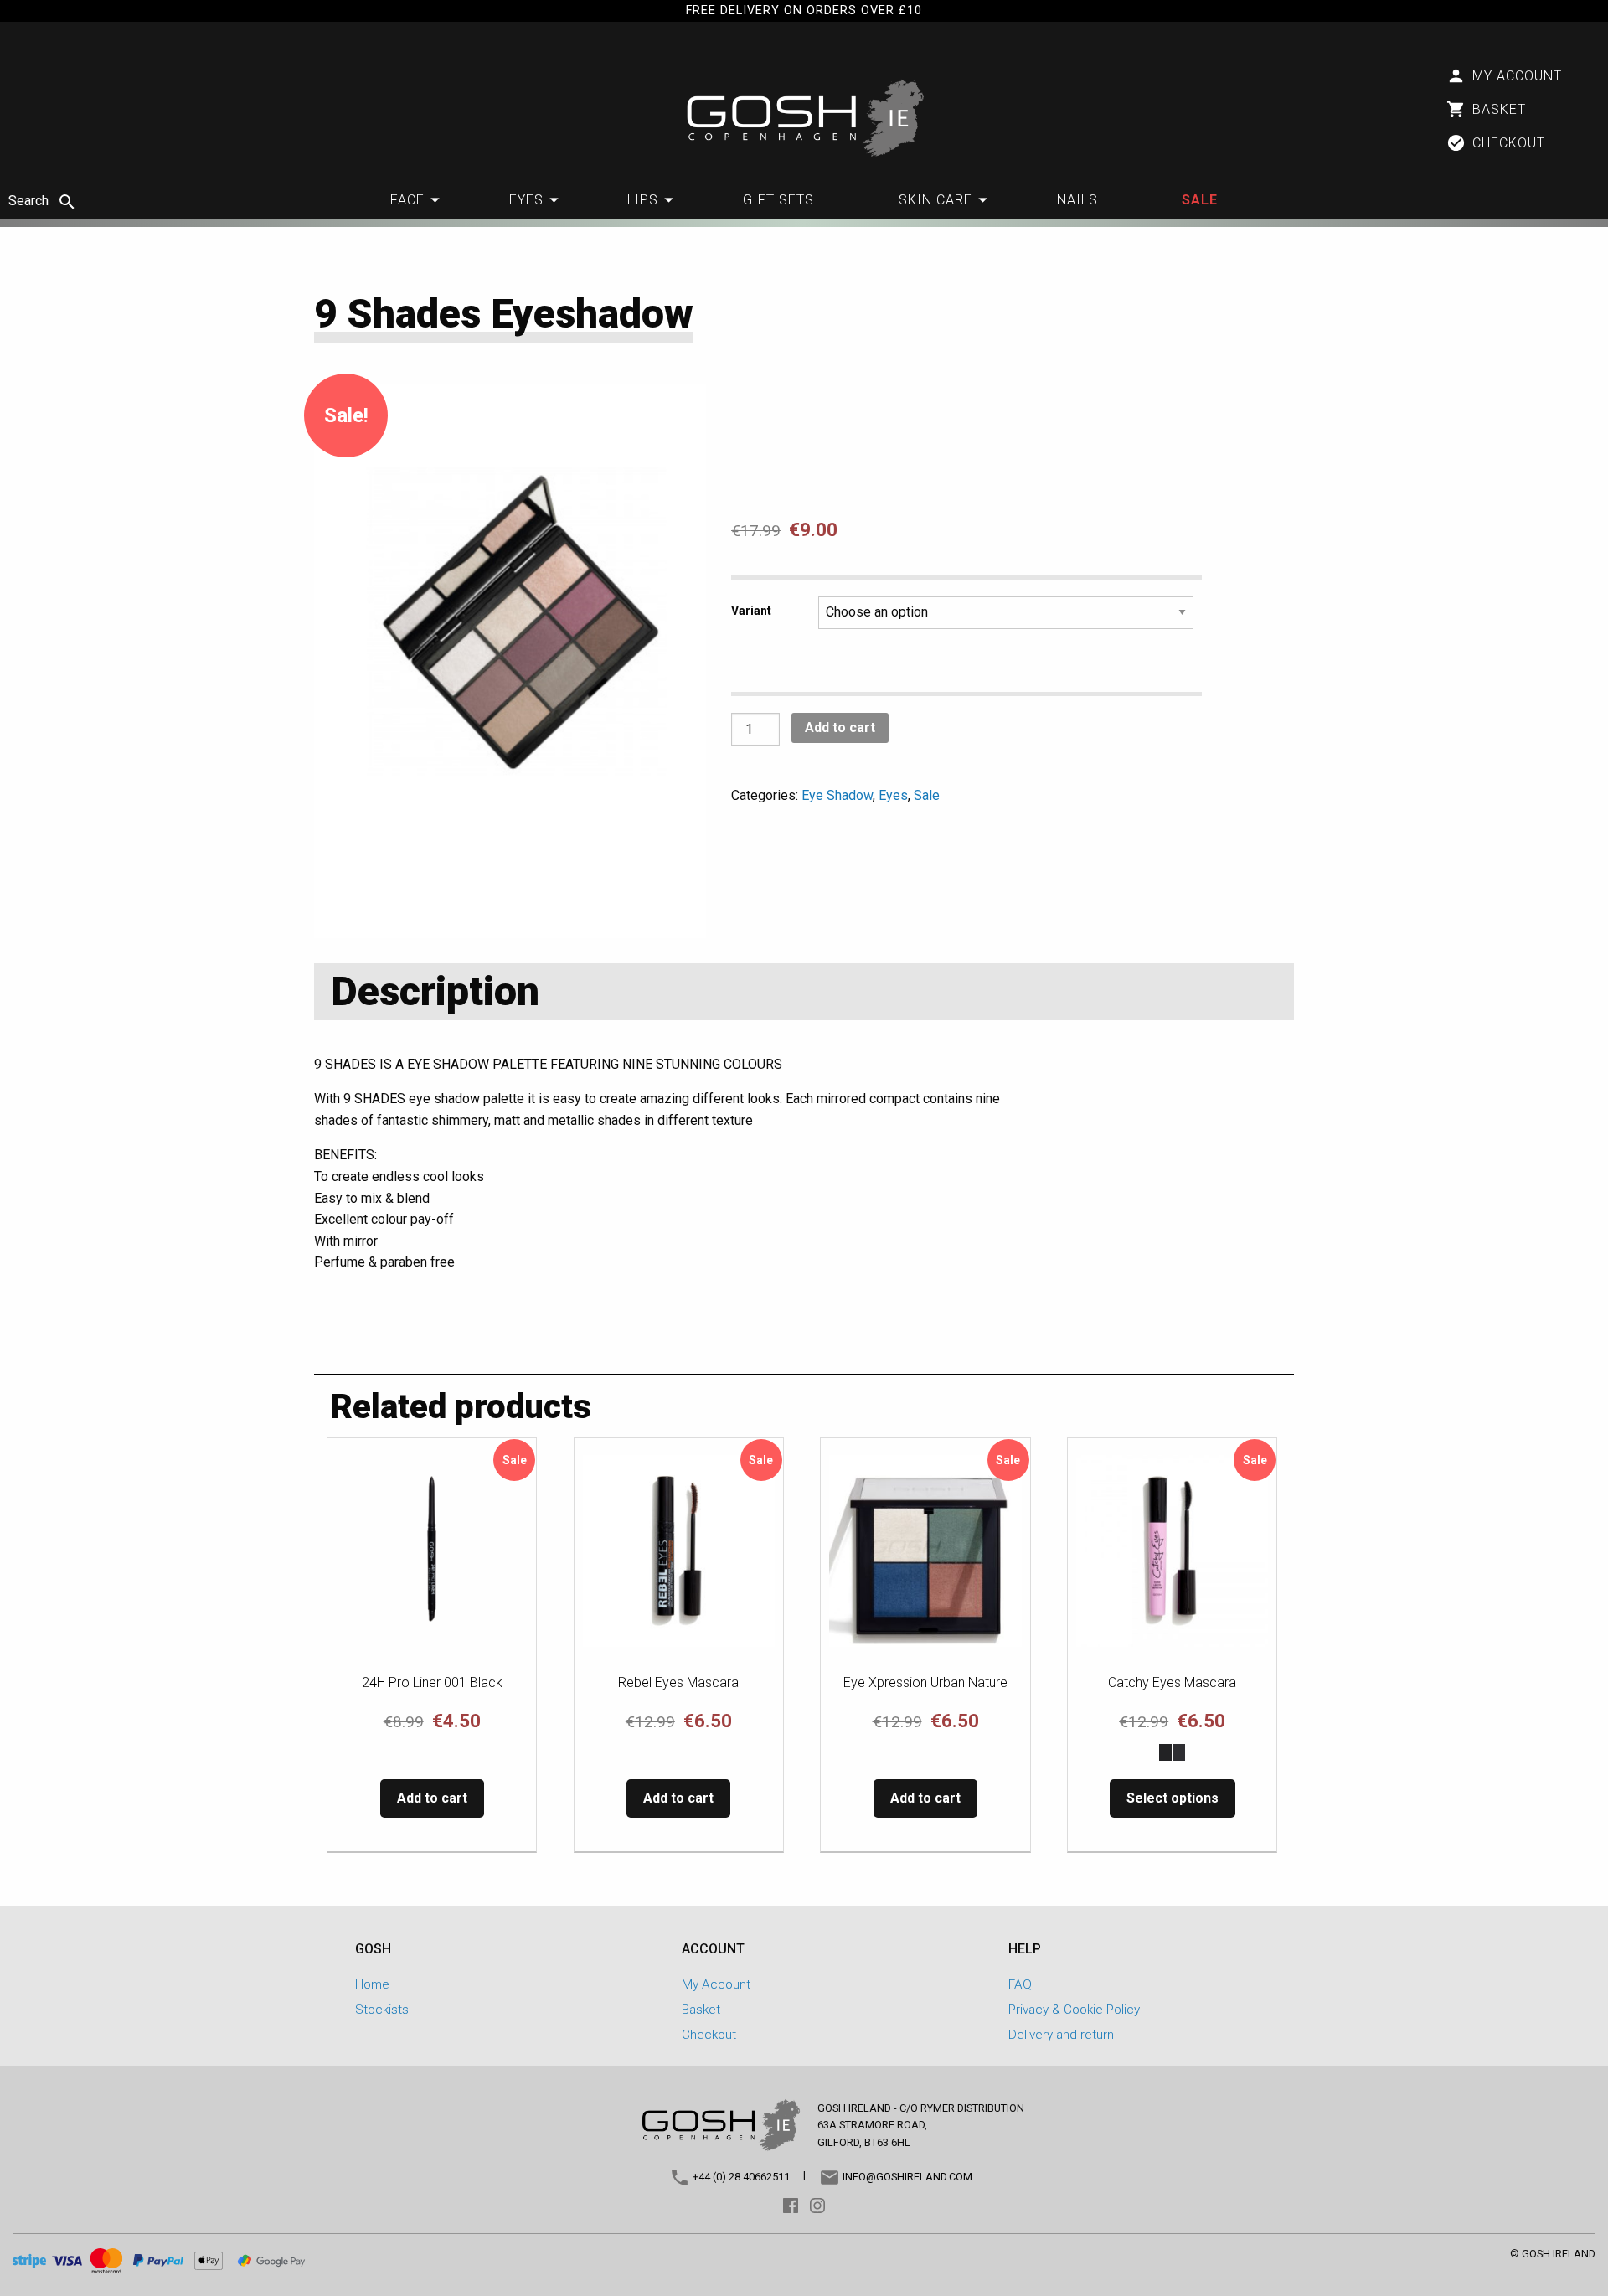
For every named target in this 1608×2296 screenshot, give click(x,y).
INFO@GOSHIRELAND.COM (906, 2177)
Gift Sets (778, 200)
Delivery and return (1061, 2035)
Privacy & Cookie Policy (1074, 2010)
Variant (751, 611)
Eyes (526, 200)
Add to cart (840, 727)
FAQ (1020, 1984)
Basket (701, 2010)
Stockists (382, 2010)
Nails (1077, 200)
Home (372, 1984)
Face (407, 200)
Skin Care (935, 200)
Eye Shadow (837, 795)
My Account (716, 1984)
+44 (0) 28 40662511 (740, 2177)
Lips (643, 200)
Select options (1172, 1798)
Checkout (709, 2035)
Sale (1200, 200)
